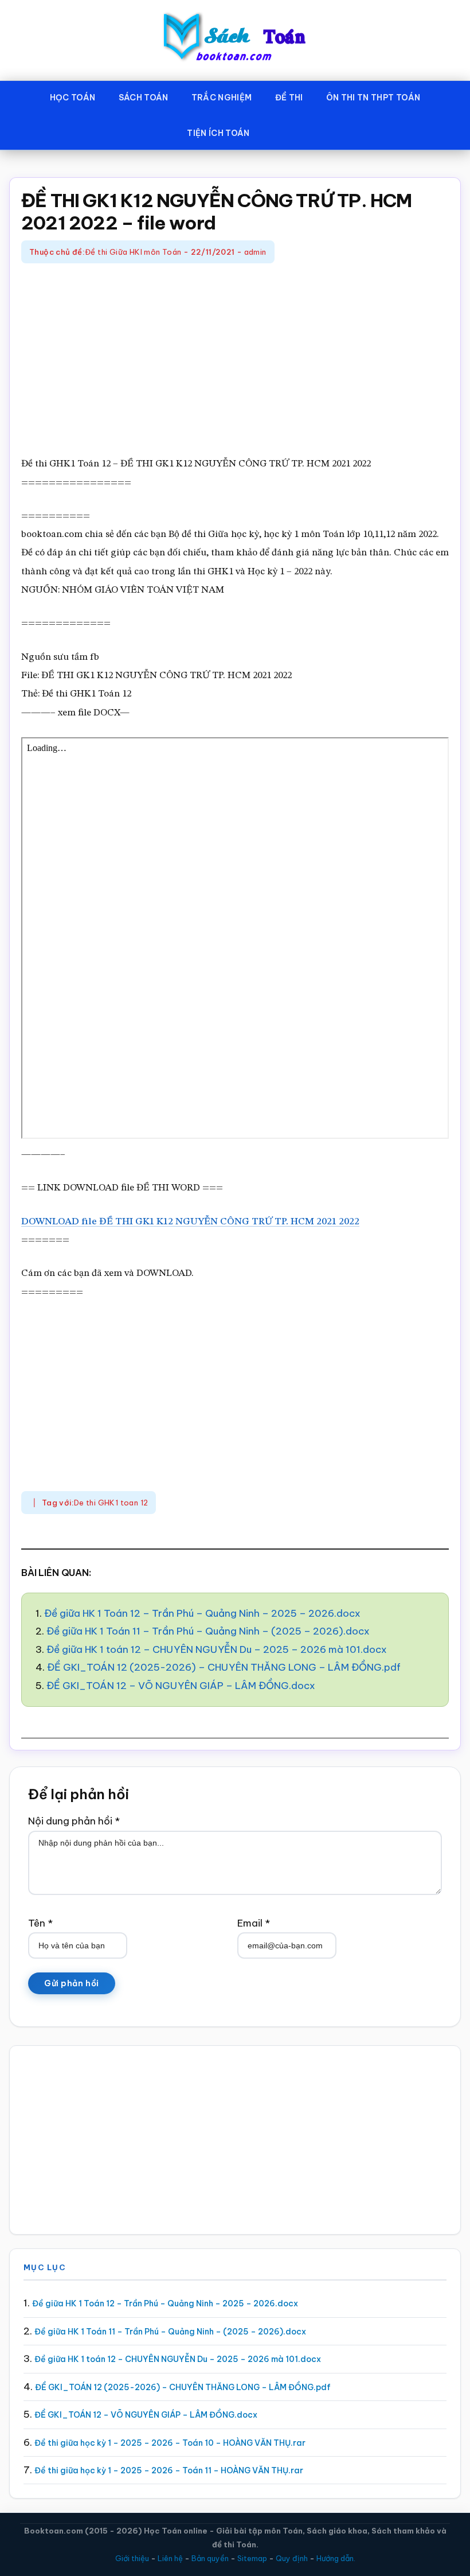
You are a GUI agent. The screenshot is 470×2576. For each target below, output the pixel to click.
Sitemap (252, 2558)
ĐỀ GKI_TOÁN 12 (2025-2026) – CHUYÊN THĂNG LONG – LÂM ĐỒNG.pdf (224, 1667)
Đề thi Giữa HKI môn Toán (133, 252)
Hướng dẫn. (336, 2558)
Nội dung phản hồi (74, 1821)
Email (254, 1923)
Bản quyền (210, 2558)
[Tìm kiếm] (278, 131)
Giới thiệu (132, 2558)
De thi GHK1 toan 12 (111, 1503)
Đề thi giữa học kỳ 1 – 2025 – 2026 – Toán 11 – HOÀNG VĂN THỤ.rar (169, 2470)
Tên (40, 1923)
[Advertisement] (235, 361)
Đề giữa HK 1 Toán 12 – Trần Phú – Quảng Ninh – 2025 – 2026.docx (202, 1613)
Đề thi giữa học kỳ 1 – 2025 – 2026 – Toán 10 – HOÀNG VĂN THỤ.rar (170, 2443)
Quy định (292, 2558)
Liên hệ (170, 2558)
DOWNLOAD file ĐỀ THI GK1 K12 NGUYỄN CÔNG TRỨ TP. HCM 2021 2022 (190, 1222)
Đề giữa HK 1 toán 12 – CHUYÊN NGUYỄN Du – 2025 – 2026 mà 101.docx (217, 1649)
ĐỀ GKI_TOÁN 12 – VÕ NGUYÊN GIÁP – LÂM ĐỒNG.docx (181, 1686)
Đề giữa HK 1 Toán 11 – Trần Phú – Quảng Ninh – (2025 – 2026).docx (208, 1631)
